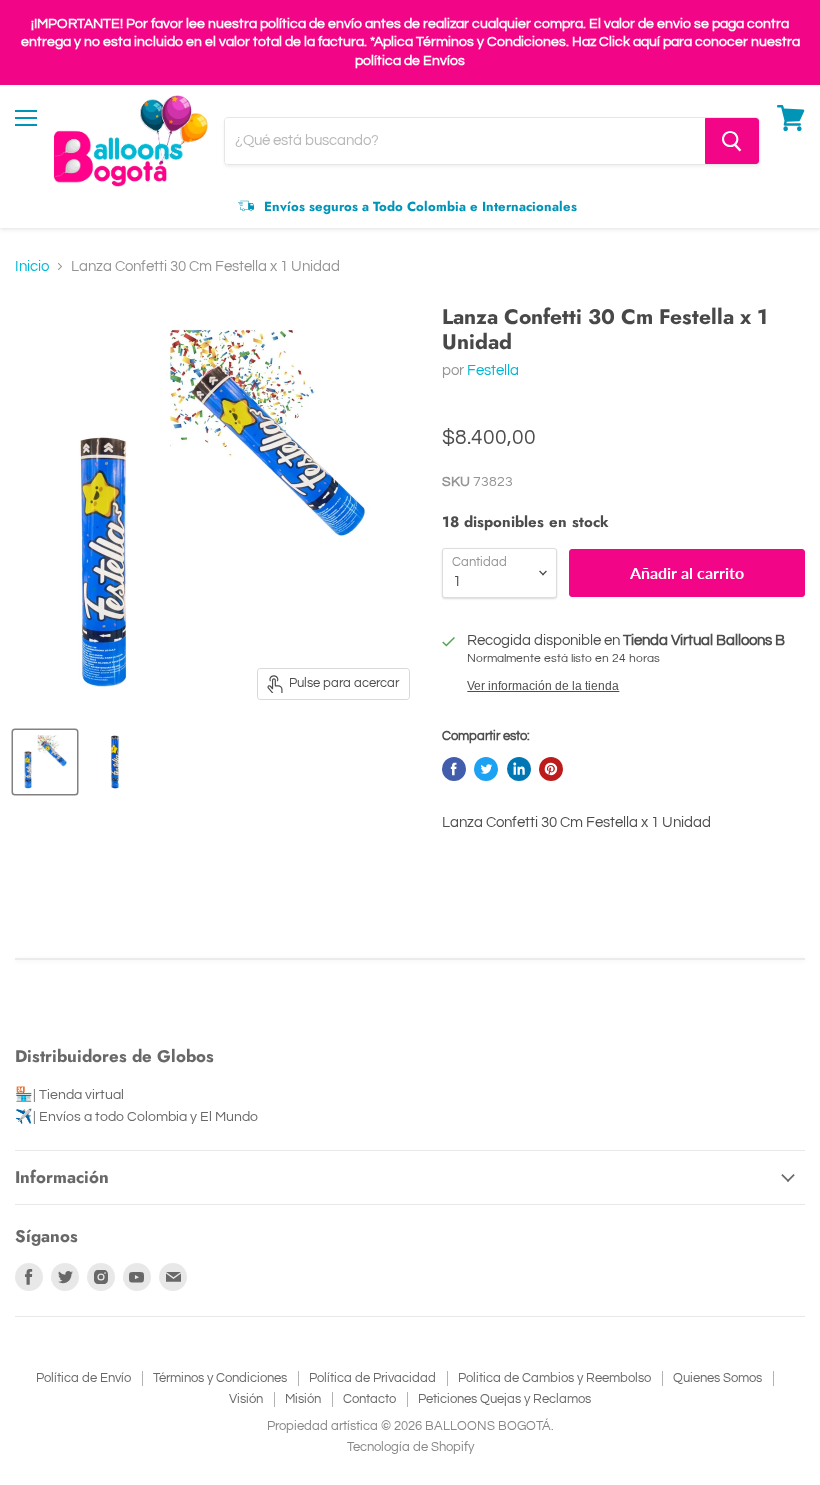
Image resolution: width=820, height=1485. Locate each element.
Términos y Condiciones (220, 1378)
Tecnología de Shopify (410, 1447)
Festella (493, 370)
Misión (303, 1399)
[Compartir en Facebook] (454, 769)
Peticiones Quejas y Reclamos (504, 1399)
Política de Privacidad (372, 1378)
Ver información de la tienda (543, 686)
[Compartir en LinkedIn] (519, 769)
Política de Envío (83, 1378)
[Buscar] (732, 141)
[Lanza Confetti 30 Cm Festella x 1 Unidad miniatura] (45, 762)
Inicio (32, 266)
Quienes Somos (717, 1378)
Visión (246, 1399)
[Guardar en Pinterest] (551, 769)
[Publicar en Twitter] (486, 769)
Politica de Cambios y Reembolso (554, 1378)
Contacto (369, 1399)
